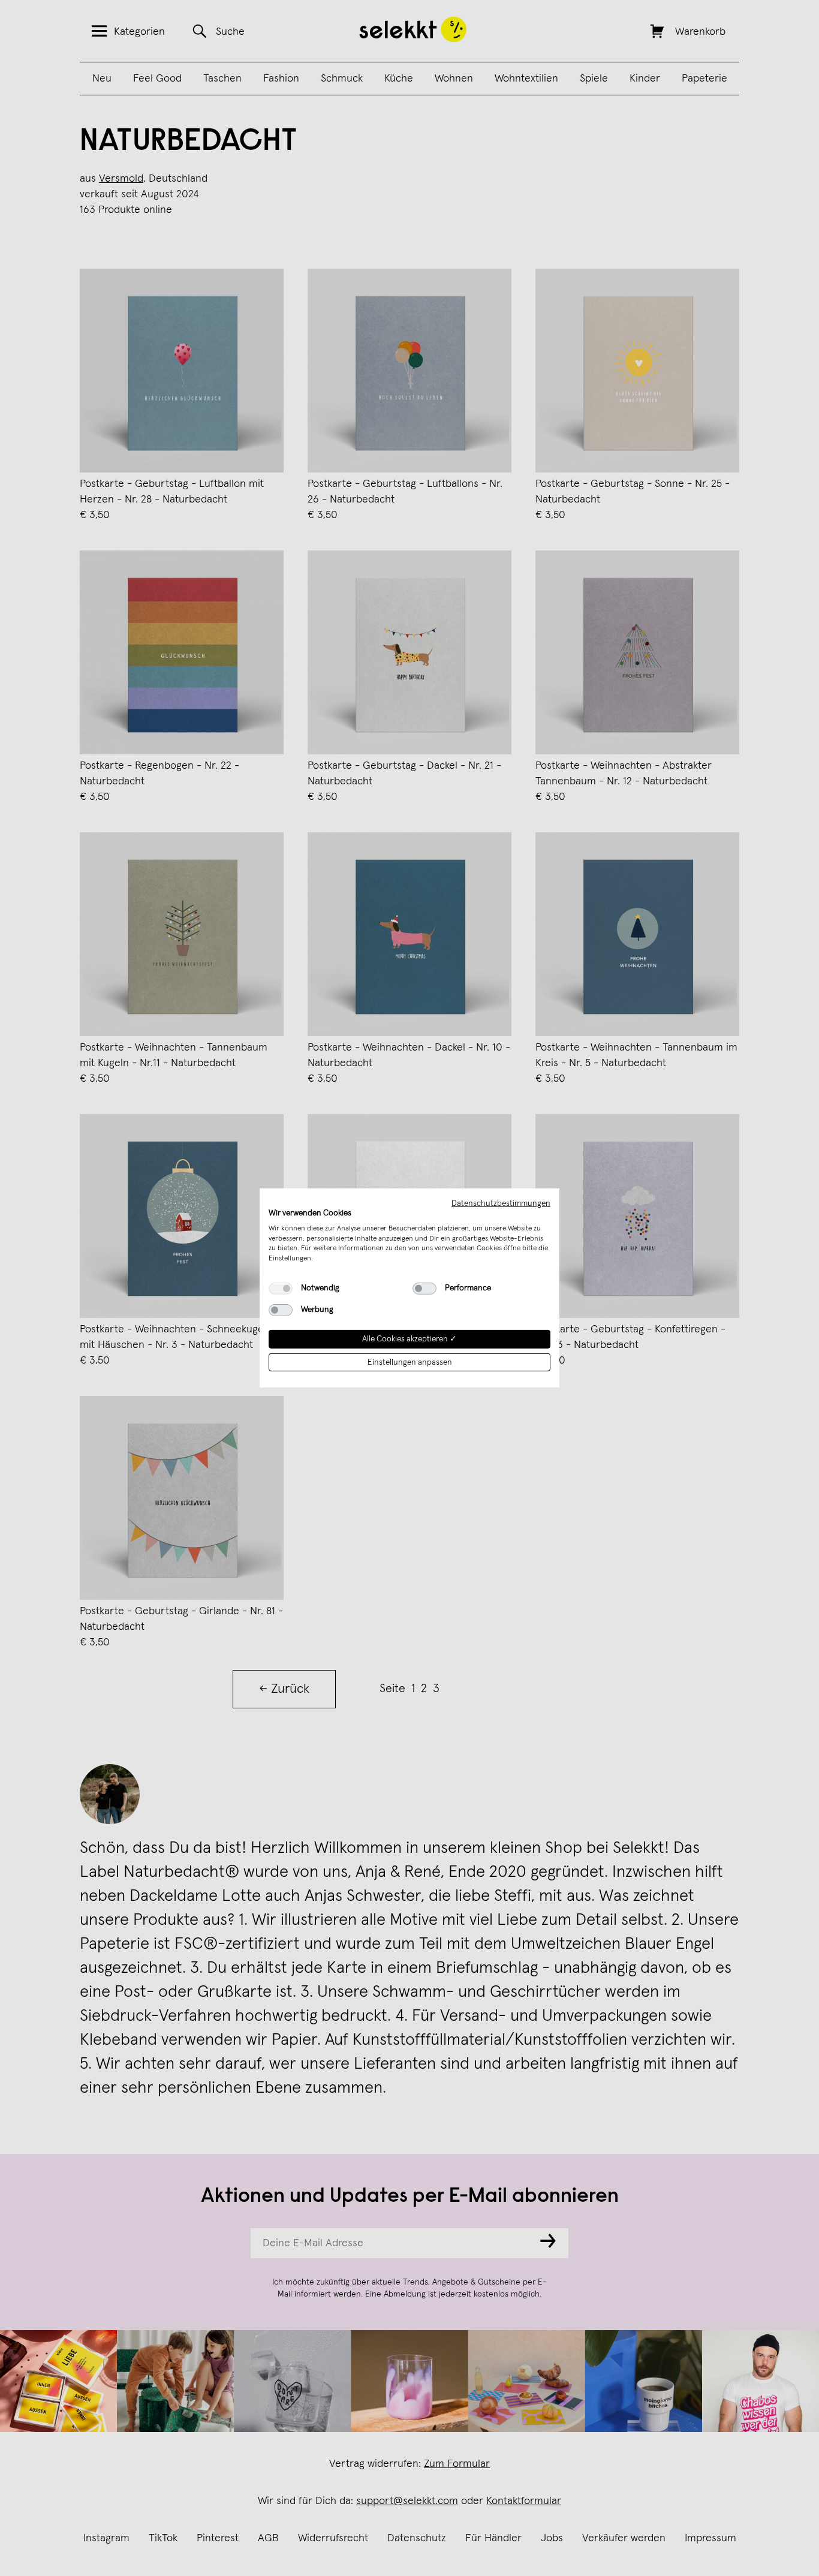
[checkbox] (281, 1289)
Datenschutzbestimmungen (501, 1203)
